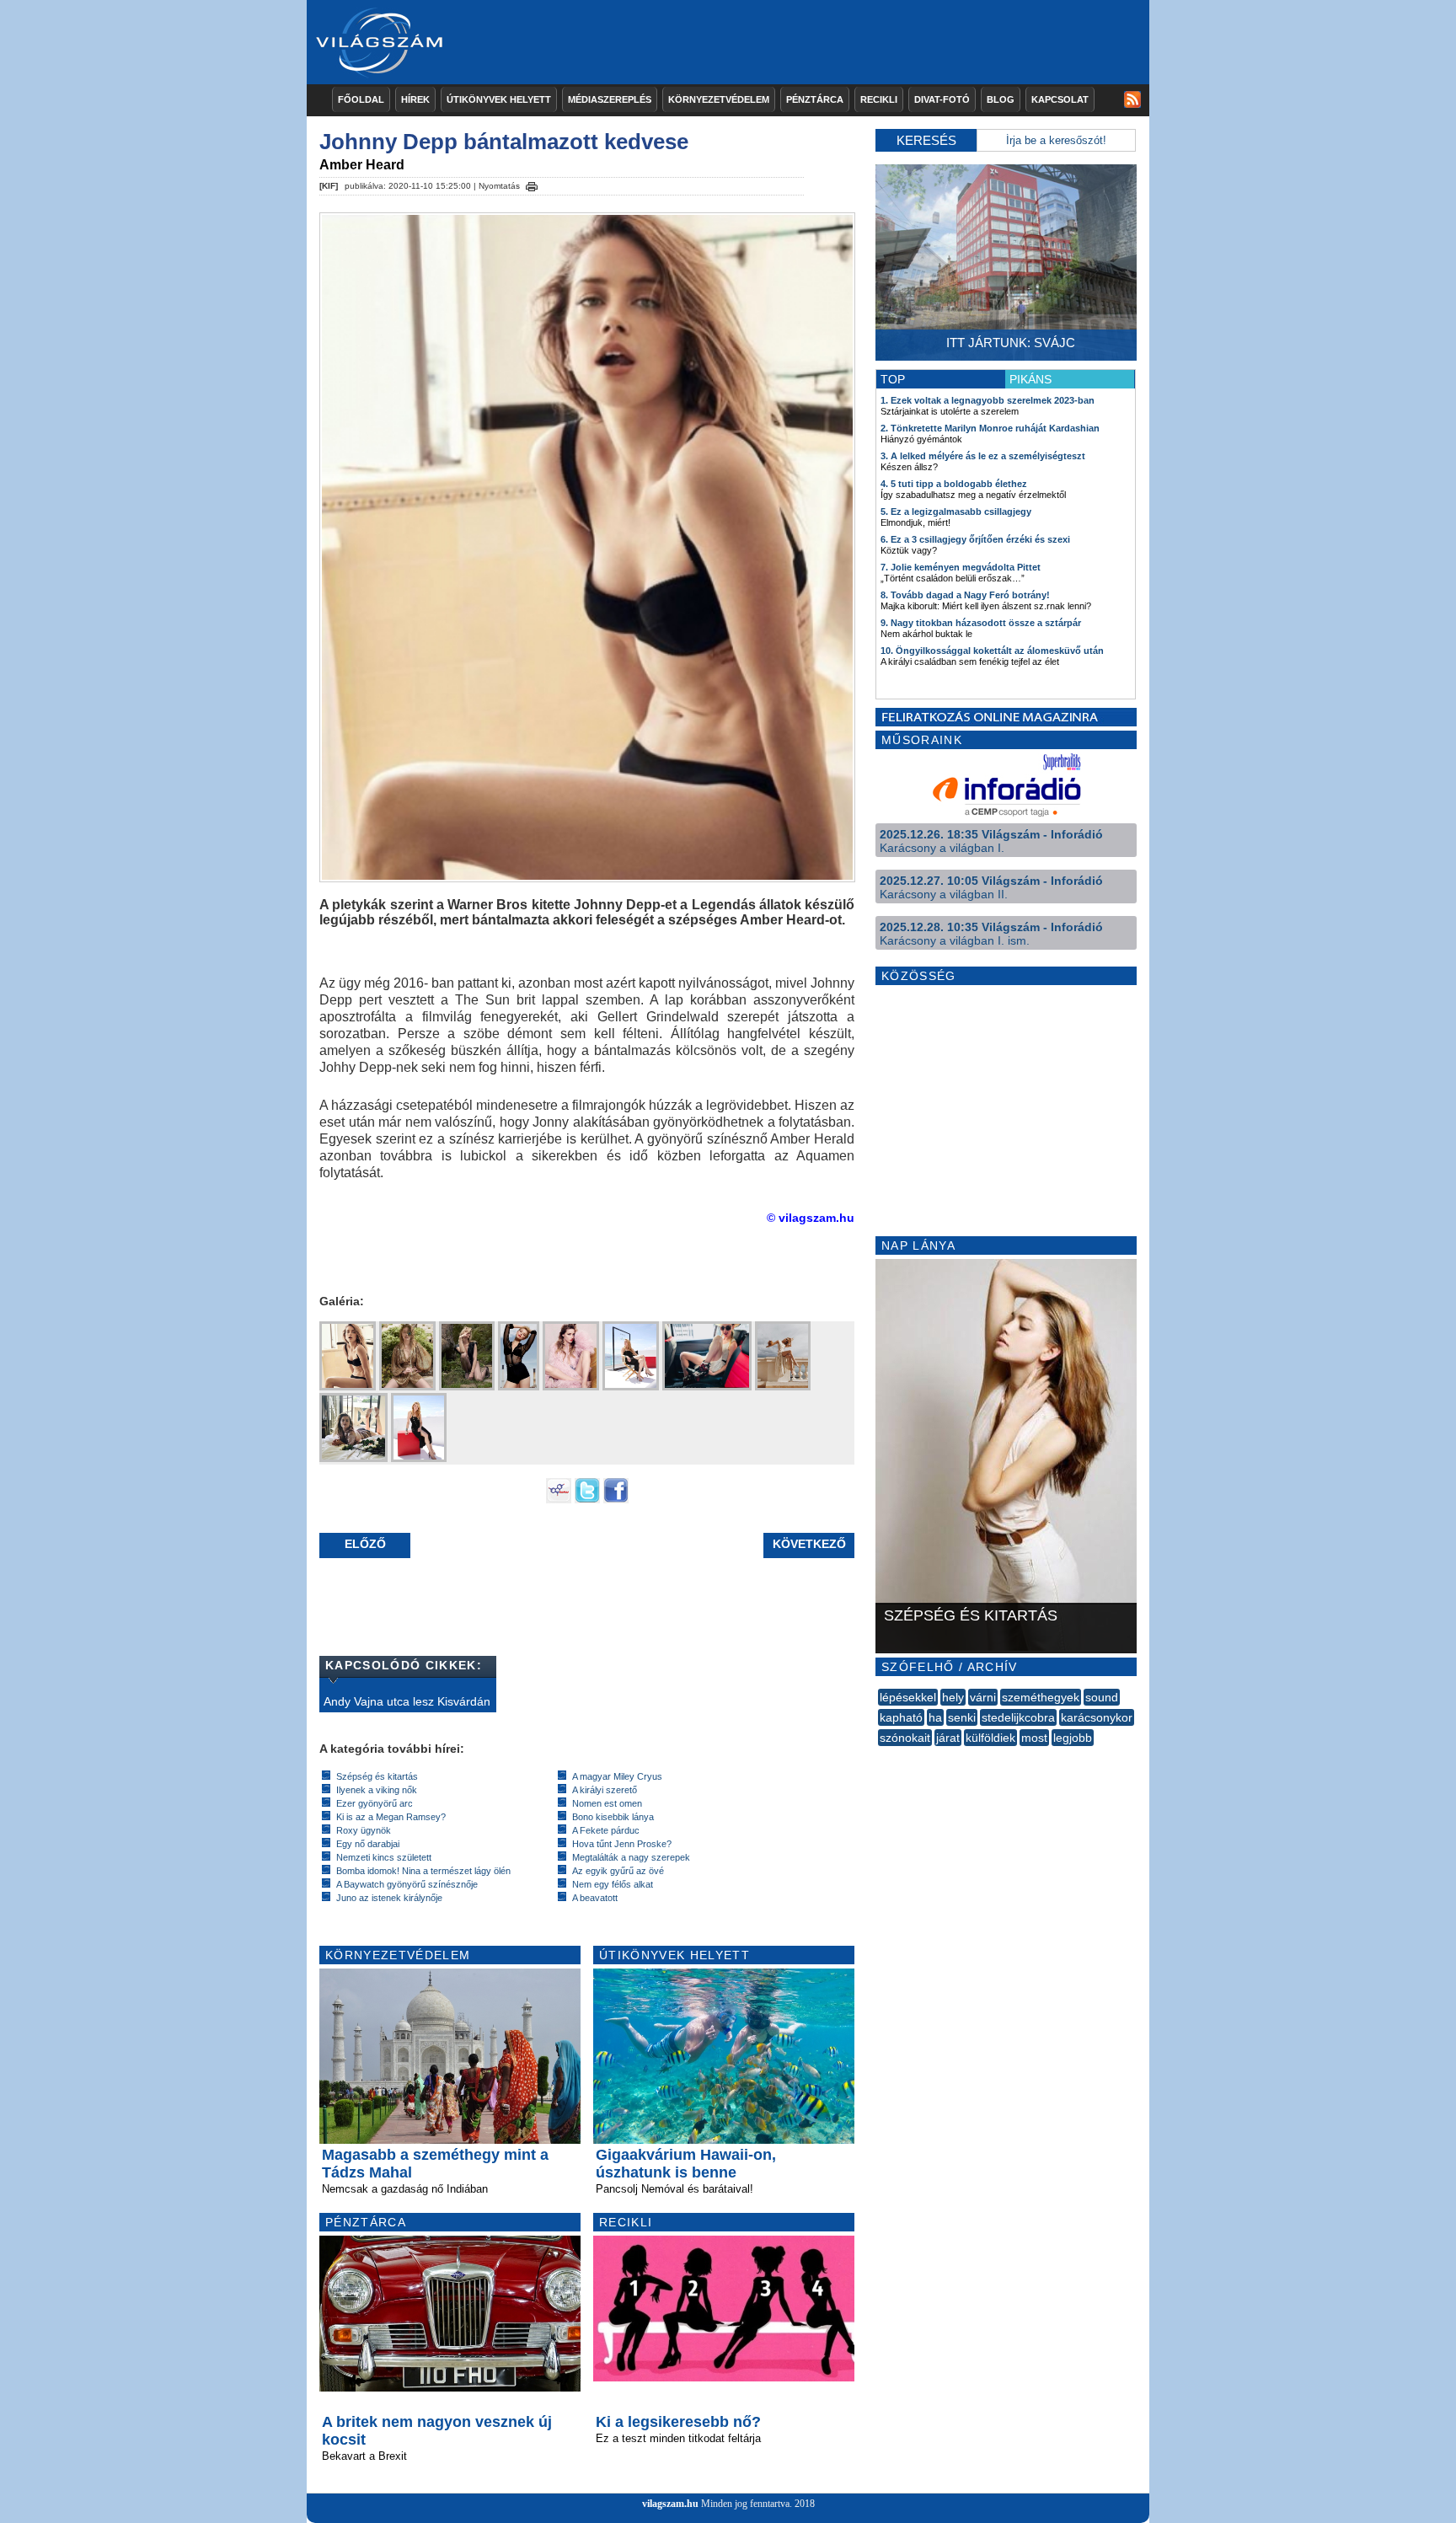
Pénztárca (815, 99)
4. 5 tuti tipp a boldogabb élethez (954, 484)
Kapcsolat (1060, 99)
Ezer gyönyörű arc (375, 1803)
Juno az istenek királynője (389, 1898)
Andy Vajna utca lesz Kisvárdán (407, 1701)
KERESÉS (926, 140)
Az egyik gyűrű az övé (618, 1871)
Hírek (415, 99)
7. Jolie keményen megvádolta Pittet (961, 567)
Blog (1001, 99)
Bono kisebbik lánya (613, 1817)
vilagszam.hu (670, 2504)
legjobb (1073, 1738)
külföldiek (990, 1738)
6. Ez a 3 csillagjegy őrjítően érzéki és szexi (975, 539)
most (1034, 1738)
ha (935, 1717)
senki (962, 1717)
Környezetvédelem (719, 99)
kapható (901, 1717)
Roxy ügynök (364, 1830)
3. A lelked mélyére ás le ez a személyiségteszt (983, 456)
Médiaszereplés (610, 99)
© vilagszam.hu (811, 1218)
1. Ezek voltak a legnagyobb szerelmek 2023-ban (988, 400)
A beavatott (595, 1898)
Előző (365, 1544)
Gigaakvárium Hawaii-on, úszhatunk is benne (686, 2164)
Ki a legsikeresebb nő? (678, 2422)
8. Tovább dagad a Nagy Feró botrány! (965, 595)
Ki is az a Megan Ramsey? (391, 1817)
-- (880, 1756)
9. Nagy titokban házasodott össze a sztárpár (981, 623)
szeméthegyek (1041, 1697)
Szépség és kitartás (377, 1776)
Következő (809, 1544)
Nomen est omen (607, 1803)
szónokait (905, 1738)
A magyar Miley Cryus (617, 1776)
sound (1102, 1697)
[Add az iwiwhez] (559, 1499)
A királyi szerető (605, 1790)
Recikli (879, 99)
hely (953, 1697)
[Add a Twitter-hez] (587, 1499)
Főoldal (361, 99)
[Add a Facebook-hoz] (616, 1499)
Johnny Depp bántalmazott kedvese (504, 142)
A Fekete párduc (606, 1830)
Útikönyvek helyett (499, 99)
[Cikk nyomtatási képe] (532, 184)
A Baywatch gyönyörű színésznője (407, 1884)
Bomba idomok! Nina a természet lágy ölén (423, 1871)
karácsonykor (1097, 1717)
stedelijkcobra (1018, 1717)
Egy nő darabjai (368, 1844)
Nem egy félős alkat (613, 1884)
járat (948, 1738)
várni (983, 1697)
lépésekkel (908, 1697)
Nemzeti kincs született (384, 1857)
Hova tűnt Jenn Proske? (622, 1844)
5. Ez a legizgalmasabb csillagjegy (956, 512)
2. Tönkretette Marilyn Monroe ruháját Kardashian (990, 428)
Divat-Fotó (942, 99)
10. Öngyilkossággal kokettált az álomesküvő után (992, 651)
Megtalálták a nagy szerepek (631, 1857)
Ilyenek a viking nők (377, 1790)
